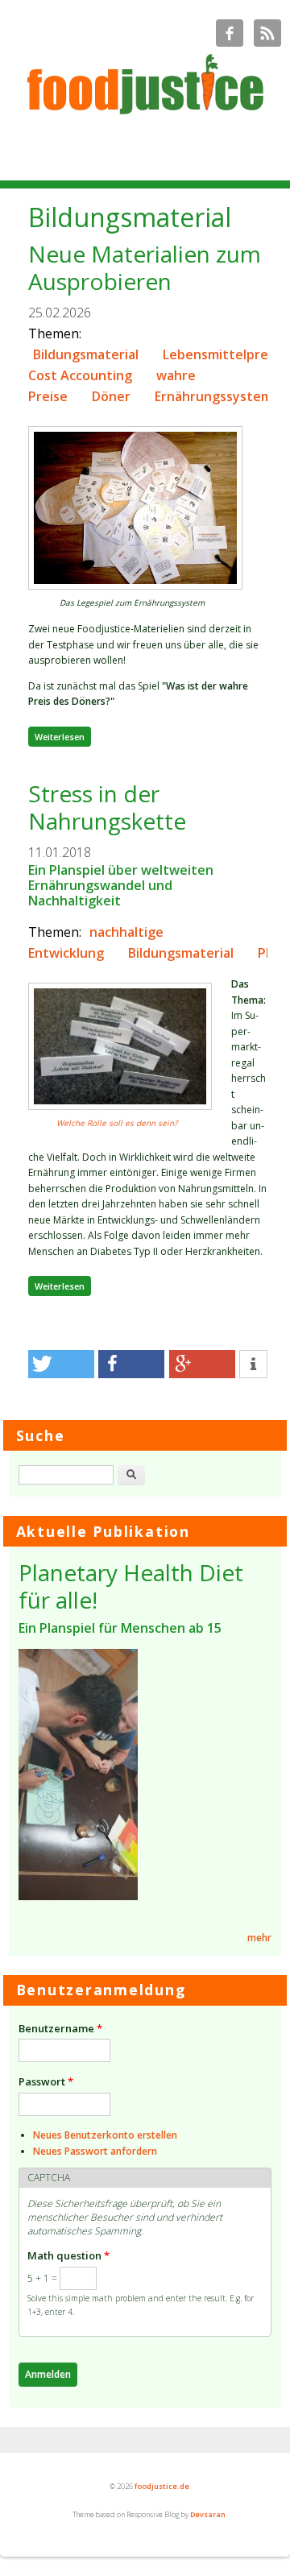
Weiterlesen (63, 736)
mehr (259, 1938)
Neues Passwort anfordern (95, 2151)
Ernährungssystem (213, 396)
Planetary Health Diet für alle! (131, 1586)
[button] (61, 1364)
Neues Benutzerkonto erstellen (105, 2135)
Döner (111, 396)
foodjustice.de (162, 2486)
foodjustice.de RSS (267, 33)
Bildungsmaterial (86, 354)
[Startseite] (145, 116)
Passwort (46, 2081)
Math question (68, 2255)
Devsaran (208, 2514)
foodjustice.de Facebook (230, 33)
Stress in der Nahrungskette (107, 807)
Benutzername (60, 2028)
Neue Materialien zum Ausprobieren (145, 267)
